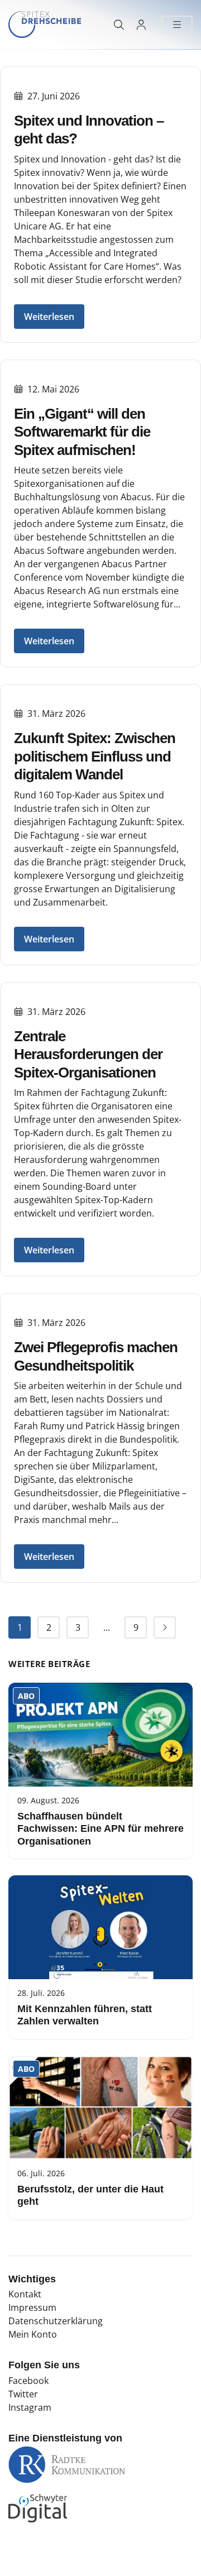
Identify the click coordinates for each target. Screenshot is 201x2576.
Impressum (32, 2307)
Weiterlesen (49, 317)
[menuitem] (20, 1627)
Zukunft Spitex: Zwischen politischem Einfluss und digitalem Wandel (95, 756)
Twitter (23, 2394)
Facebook (28, 2381)
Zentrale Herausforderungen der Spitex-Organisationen (88, 1054)
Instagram (30, 2407)
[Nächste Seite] (165, 1627)
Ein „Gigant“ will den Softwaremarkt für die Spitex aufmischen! (82, 432)
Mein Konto (33, 2334)
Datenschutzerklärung (56, 2321)
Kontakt (25, 2294)
